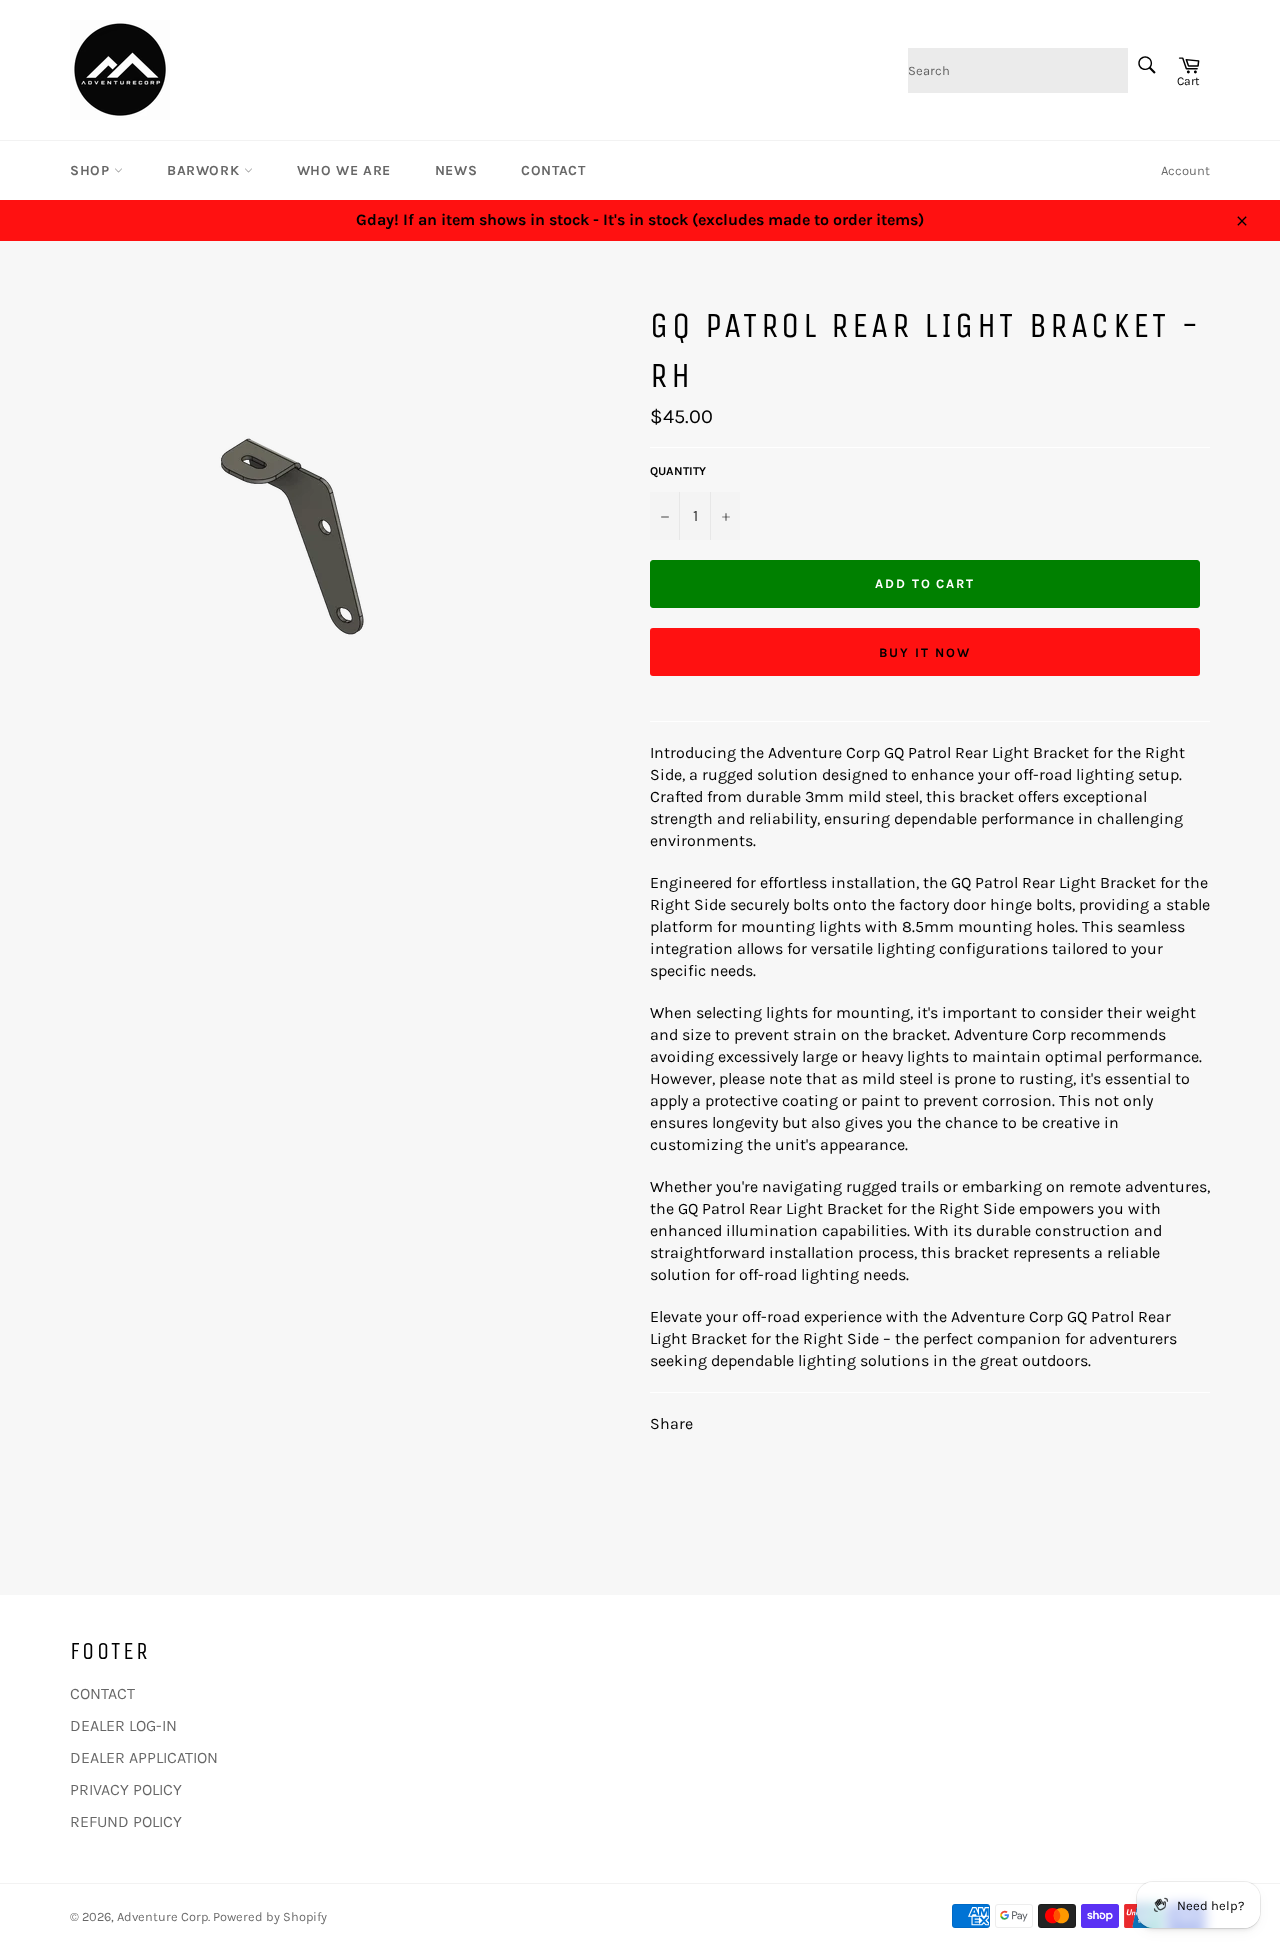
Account (1185, 170)
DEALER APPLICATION (144, 1757)
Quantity (678, 471)
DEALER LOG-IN (123, 1725)
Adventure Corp (162, 1916)
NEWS (456, 170)
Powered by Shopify (270, 1916)
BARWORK (205, 170)
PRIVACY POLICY (126, 1789)
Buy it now (925, 652)
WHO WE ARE (344, 170)
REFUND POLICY (126, 1821)
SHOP (92, 170)
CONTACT (553, 170)
